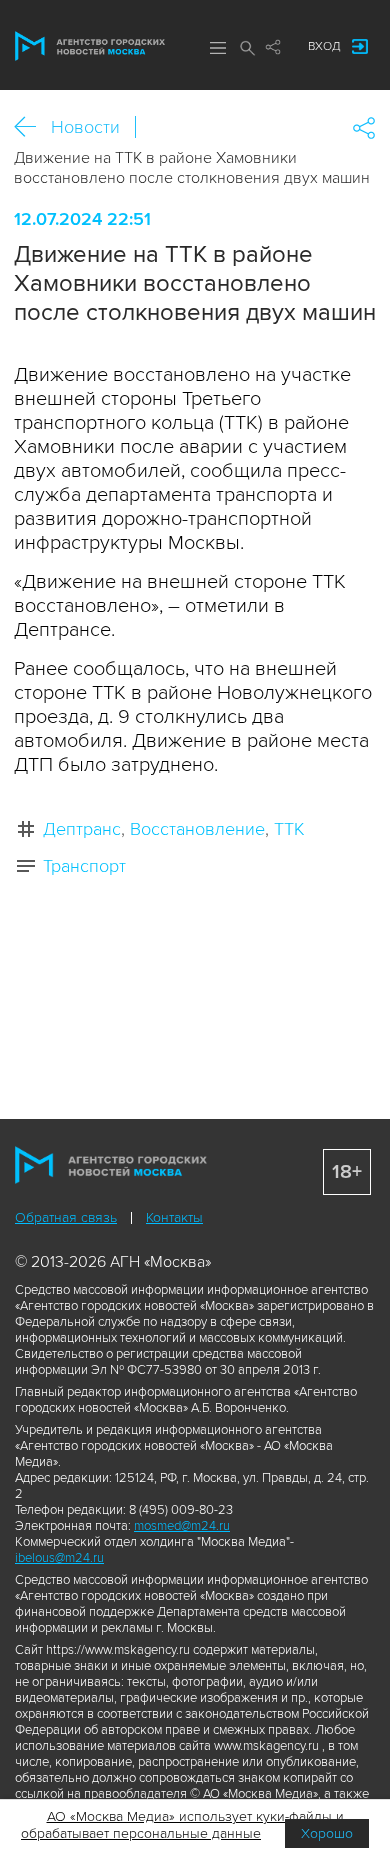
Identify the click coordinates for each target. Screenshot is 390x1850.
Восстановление (197, 829)
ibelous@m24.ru (59, 1558)
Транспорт (84, 866)
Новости (85, 127)
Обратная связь (66, 1217)
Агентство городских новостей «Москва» (90, 46)
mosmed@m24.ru (182, 1526)
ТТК (289, 829)
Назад (32, 127)
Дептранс (82, 829)
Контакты (174, 1217)
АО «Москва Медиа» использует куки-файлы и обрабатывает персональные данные (182, 1825)
